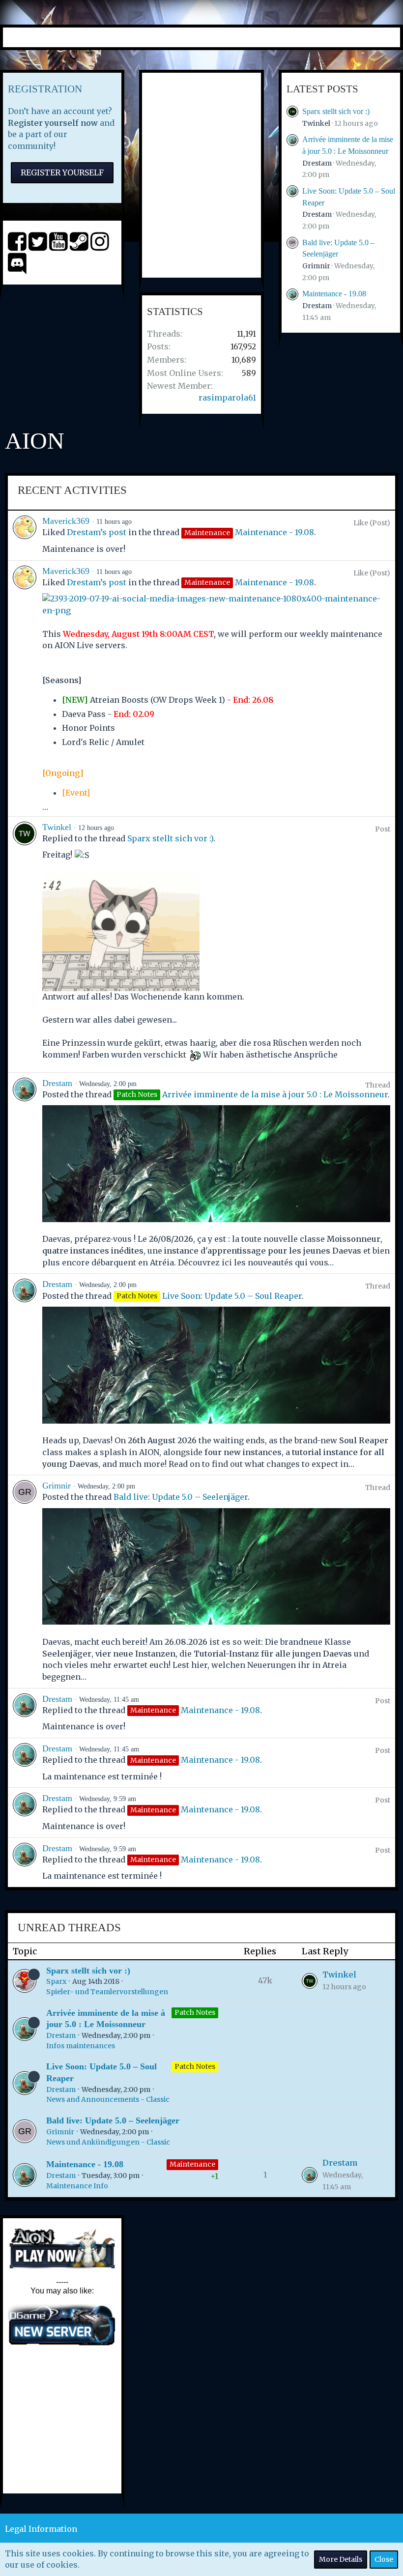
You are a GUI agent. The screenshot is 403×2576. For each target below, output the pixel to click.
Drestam (317, 163)
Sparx (56, 1981)
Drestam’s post (97, 532)
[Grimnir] (25, 1581)
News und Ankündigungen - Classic (108, 2142)
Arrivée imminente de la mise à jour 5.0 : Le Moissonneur (275, 1094)
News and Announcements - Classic (108, 2099)
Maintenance (192, 2164)
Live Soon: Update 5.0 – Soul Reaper (232, 1296)
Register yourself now (53, 123)
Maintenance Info (77, 2186)
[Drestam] (25, 1173)
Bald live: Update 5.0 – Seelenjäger (181, 1497)
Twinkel (316, 123)
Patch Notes (195, 2012)
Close (384, 2559)
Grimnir (316, 266)
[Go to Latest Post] (310, 1981)
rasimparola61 (227, 398)
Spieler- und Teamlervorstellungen (107, 1992)
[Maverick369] (25, 535)
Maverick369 (66, 521)
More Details (341, 2559)
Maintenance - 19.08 (334, 294)
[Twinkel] (25, 945)
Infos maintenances (81, 2046)
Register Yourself (62, 172)
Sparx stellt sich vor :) (336, 111)
